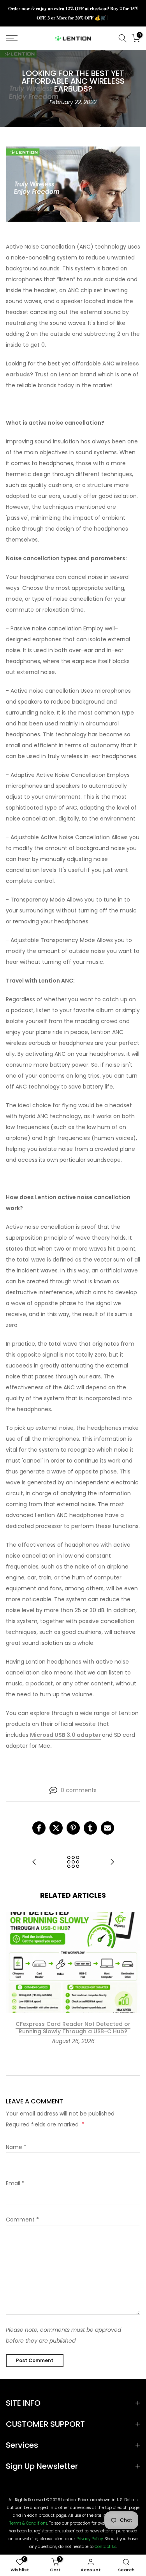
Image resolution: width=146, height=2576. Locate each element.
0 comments (79, 1790)
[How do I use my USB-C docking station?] (34, 1862)
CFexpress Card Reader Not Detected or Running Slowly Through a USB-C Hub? (73, 2028)
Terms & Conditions (28, 2523)
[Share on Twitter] (56, 1828)
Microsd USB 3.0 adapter (65, 1735)
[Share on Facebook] (39, 1828)
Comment (22, 2220)
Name (16, 2147)
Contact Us (105, 2547)
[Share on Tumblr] (90, 1828)
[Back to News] (73, 1862)
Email (15, 2183)
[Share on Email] (107, 1828)
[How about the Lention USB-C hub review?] (112, 1862)
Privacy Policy (90, 2539)
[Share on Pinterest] (73, 1828)
